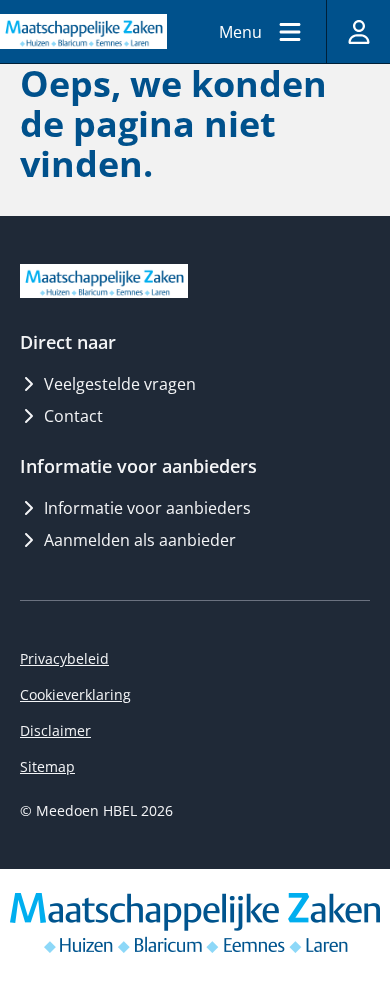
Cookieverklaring (75, 694)
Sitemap (47, 766)
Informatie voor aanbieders (147, 508)
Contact (73, 416)
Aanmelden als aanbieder (140, 540)
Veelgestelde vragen (120, 384)
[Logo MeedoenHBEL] (83, 31)
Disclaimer (55, 730)
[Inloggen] (358, 31)
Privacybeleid (64, 658)
